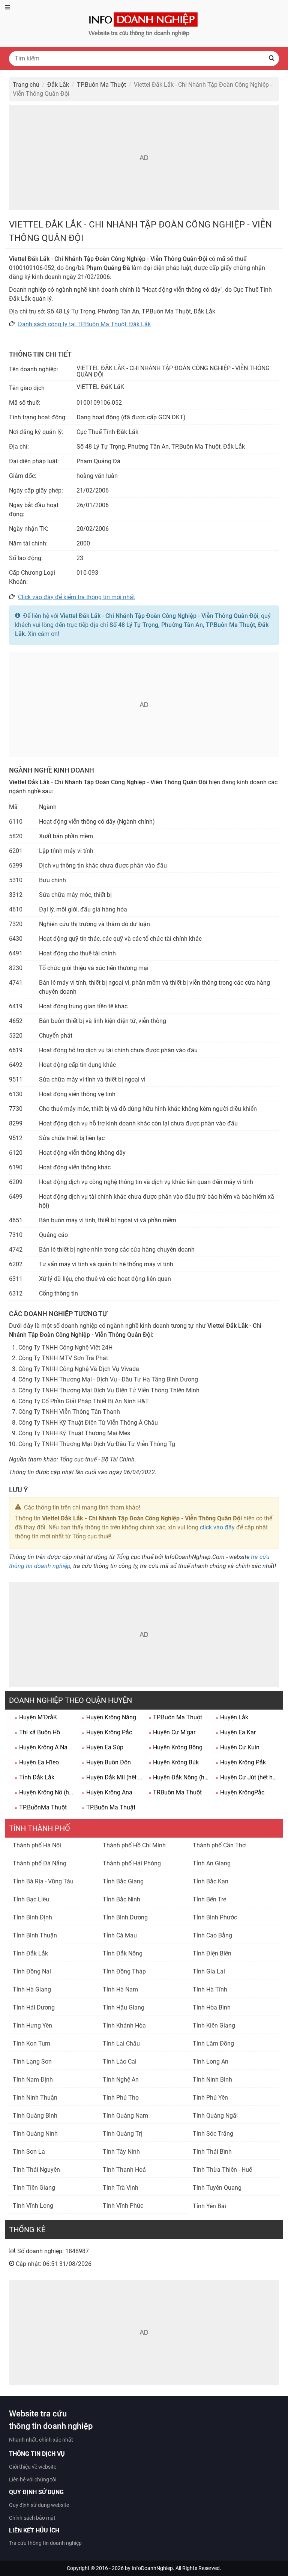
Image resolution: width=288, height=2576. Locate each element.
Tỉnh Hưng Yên (32, 2025)
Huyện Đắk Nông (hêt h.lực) (179, 1777)
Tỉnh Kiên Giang (214, 2025)
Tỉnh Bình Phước (215, 1917)
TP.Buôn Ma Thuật (109, 1807)
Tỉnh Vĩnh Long (33, 2206)
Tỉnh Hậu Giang (124, 2007)
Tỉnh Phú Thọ (121, 2098)
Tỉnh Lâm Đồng (213, 2043)
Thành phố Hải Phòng (132, 1863)
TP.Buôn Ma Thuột (175, 1717)
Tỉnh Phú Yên (210, 2098)
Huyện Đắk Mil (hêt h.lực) (112, 1777)
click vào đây (217, 1527)
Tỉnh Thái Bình (212, 2152)
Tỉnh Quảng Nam (125, 2116)
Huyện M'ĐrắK (36, 1717)
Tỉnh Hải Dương (34, 2007)
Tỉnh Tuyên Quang (217, 2188)
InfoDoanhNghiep (152, 2568)
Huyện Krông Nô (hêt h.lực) (45, 1792)
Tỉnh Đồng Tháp (124, 1971)
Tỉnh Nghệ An (121, 2080)
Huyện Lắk (232, 1717)
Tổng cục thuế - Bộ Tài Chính (97, 1459)
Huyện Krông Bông (175, 1747)
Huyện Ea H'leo (37, 1762)
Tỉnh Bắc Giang (123, 1881)
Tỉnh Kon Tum (31, 2043)
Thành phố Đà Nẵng (40, 1863)
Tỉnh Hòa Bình (212, 2007)
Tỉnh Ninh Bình (212, 2080)
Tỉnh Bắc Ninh (121, 1899)
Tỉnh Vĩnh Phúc (123, 2206)
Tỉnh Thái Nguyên (36, 2170)
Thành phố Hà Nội (37, 1845)
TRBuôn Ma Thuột (175, 1792)
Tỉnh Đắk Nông (123, 1953)
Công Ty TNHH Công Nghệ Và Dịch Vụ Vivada (79, 1369)
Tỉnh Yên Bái (209, 2206)
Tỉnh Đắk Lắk (34, 1777)
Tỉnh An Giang (212, 1863)
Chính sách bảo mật (32, 2518)
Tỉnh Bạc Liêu (31, 1899)
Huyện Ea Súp (103, 1747)
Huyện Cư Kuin (238, 1747)
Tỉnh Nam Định (33, 2080)
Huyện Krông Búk (174, 1762)
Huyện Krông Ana (107, 1792)
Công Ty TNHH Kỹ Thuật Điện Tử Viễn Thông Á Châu (88, 1423)
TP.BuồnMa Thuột (41, 1807)
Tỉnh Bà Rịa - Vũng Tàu (43, 1881)
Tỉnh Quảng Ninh (35, 2134)
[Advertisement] (144, 158)
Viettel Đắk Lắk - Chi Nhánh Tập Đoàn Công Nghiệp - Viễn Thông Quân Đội (159, 616)
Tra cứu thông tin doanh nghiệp (45, 2543)
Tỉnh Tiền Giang (34, 2188)
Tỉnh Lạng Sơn (32, 2062)
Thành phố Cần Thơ (219, 1845)
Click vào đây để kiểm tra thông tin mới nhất (76, 597)
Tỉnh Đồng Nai (32, 1971)
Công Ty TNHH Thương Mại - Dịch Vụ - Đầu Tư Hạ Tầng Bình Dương (108, 1379)
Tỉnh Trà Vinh (121, 2188)
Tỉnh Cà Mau (120, 1935)
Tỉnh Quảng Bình (35, 2116)
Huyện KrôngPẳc (240, 1792)
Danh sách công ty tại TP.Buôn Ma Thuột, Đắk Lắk (84, 324)
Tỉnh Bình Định (32, 1917)
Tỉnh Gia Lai (209, 1971)
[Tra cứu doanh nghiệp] (144, 23)
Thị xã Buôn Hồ (37, 1732)
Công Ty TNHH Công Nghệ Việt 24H (65, 1348)
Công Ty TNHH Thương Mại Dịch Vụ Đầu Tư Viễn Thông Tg (97, 1444)
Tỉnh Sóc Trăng (213, 2134)
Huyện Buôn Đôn (106, 1762)
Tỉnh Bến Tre (209, 1899)
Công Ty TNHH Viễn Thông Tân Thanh (69, 1412)
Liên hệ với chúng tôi (33, 2480)
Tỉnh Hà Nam (120, 1989)
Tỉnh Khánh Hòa (124, 2025)
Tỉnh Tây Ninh (121, 2152)
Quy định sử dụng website (39, 2505)
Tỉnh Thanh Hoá (124, 2170)
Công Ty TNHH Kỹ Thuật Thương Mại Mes (74, 1433)
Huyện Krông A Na (41, 1747)
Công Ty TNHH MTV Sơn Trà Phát (63, 1358)
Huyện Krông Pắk (241, 1762)
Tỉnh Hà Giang (32, 1989)
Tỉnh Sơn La (29, 2152)
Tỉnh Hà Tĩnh (210, 1989)
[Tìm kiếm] (271, 59)
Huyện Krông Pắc (107, 1732)
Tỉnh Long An (211, 2062)
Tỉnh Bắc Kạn (211, 1881)
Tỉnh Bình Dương (125, 1917)
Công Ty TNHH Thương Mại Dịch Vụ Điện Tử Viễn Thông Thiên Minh (109, 1390)
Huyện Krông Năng (109, 1717)
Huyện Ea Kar (236, 1732)
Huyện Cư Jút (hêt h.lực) (246, 1777)
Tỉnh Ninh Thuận (35, 2098)
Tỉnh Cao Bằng (212, 1935)
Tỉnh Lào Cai (120, 2062)
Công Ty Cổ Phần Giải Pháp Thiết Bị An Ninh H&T (84, 1401)
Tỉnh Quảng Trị (122, 2134)
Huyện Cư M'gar (172, 1732)
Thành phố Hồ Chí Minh (134, 1845)
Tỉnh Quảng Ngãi (215, 2116)
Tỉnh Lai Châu (121, 2043)
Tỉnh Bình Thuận (35, 1935)
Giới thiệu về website (33, 2467)
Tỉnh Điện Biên (212, 1953)
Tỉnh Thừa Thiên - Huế (222, 2170)
